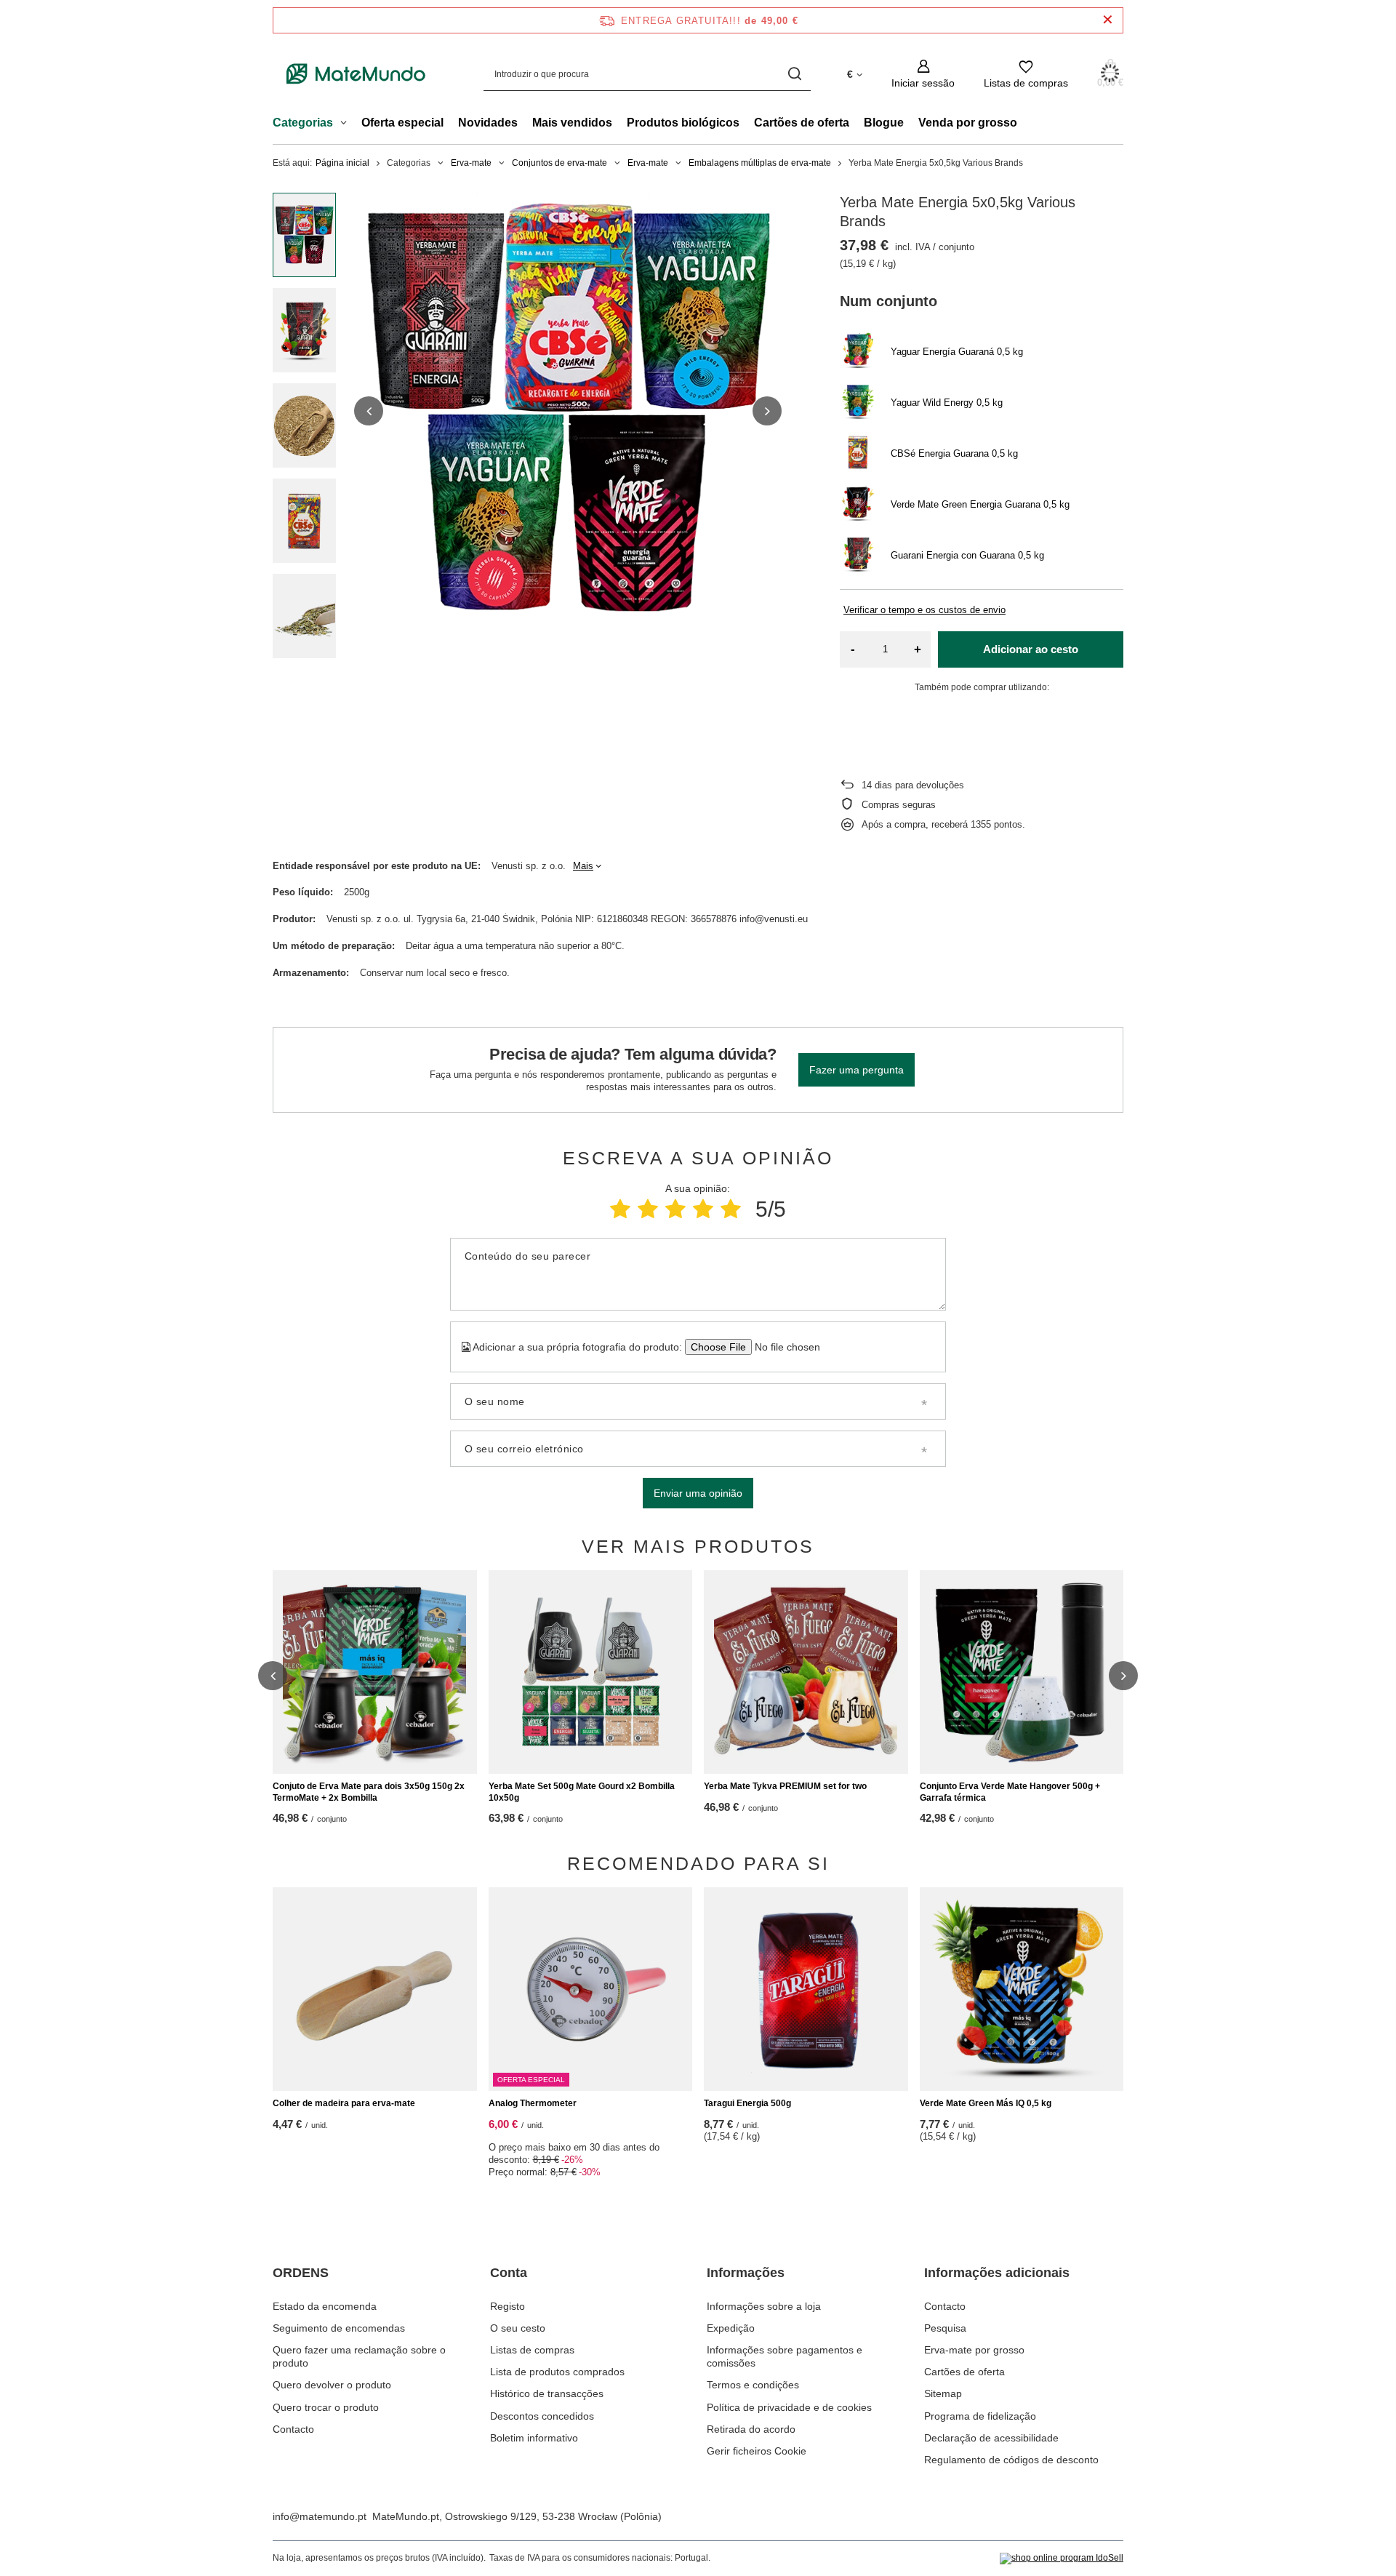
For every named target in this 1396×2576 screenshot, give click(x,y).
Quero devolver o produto (332, 2385)
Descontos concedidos (542, 2416)
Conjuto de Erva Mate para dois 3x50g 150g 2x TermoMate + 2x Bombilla (369, 1792)
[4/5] (703, 1209)
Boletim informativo (534, 2438)
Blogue (884, 123)
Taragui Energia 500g (747, 2103)
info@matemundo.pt (320, 2516)
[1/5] (620, 1209)
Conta (509, 2273)
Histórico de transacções (547, 2393)
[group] (568, 411)
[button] (369, 411)
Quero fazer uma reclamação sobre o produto (359, 2356)
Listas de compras (532, 2350)
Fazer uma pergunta (857, 1070)
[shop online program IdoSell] (1062, 2559)
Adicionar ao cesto (1031, 649)
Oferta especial (402, 123)
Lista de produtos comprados (557, 2372)
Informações (746, 2273)
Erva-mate (471, 163)
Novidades (488, 123)
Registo (508, 2306)
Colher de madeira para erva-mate (344, 2103)
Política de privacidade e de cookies (789, 2407)
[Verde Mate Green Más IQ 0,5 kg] (1022, 1989)
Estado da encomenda (325, 2306)
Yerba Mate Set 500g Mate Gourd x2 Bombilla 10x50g (582, 1792)
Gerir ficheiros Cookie (757, 2451)
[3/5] (675, 1209)
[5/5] (731, 1209)
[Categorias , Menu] (347, 124)
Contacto (293, 2429)
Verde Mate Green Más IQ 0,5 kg (986, 2103)
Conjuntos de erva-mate (559, 163)
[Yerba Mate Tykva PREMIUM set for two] (806, 1672)
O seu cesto (518, 2328)
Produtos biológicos (683, 123)
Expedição (731, 2328)
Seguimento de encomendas (339, 2328)
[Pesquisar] (794, 74)
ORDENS (301, 2273)
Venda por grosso (968, 123)
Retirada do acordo (751, 2429)
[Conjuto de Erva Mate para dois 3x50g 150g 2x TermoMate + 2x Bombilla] (375, 1672)
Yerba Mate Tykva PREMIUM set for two (785, 1786)
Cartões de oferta (802, 123)
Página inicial (342, 163)
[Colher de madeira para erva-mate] (375, 1989)
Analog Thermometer (533, 2103)
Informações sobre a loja (764, 2306)
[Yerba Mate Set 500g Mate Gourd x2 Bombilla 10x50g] (591, 1672)
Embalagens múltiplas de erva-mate (760, 163)
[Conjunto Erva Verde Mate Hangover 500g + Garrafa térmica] (1022, 1672)
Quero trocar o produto (326, 2407)
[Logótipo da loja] (356, 74)
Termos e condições (753, 2385)
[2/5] (648, 1209)
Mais (583, 866)
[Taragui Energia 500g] (806, 1989)
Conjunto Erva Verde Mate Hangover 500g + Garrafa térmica (1010, 1792)
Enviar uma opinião (698, 1493)
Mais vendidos (572, 123)
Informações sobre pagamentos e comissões (785, 2356)
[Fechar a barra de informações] (1108, 20)
